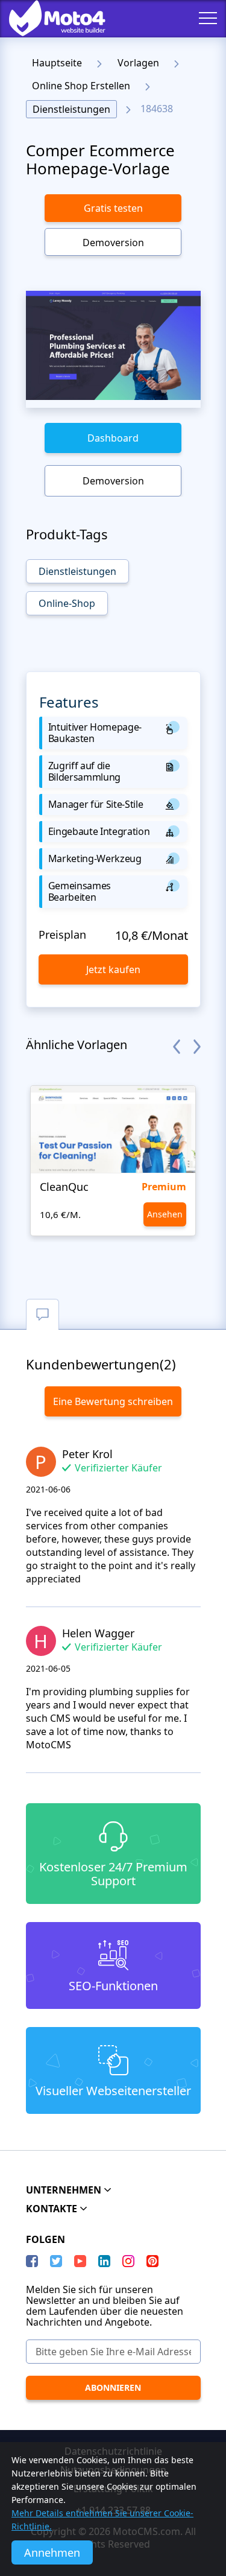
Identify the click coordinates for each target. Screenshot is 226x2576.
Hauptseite (57, 63)
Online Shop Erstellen (81, 86)
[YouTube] (80, 2261)
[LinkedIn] (104, 2261)
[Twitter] (56, 2261)
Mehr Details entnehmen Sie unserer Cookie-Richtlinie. (102, 2520)
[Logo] (48, 18)
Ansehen (165, 1214)
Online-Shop (67, 603)
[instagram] (128, 2261)
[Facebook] (32, 2261)
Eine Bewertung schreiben (113, 1401)
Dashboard (113, 438)
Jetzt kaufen (113, 969)
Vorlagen (138, 63)
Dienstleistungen (71, 109)
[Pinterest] (152, 2261)
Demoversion (113, 243)
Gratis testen (113, 208)
